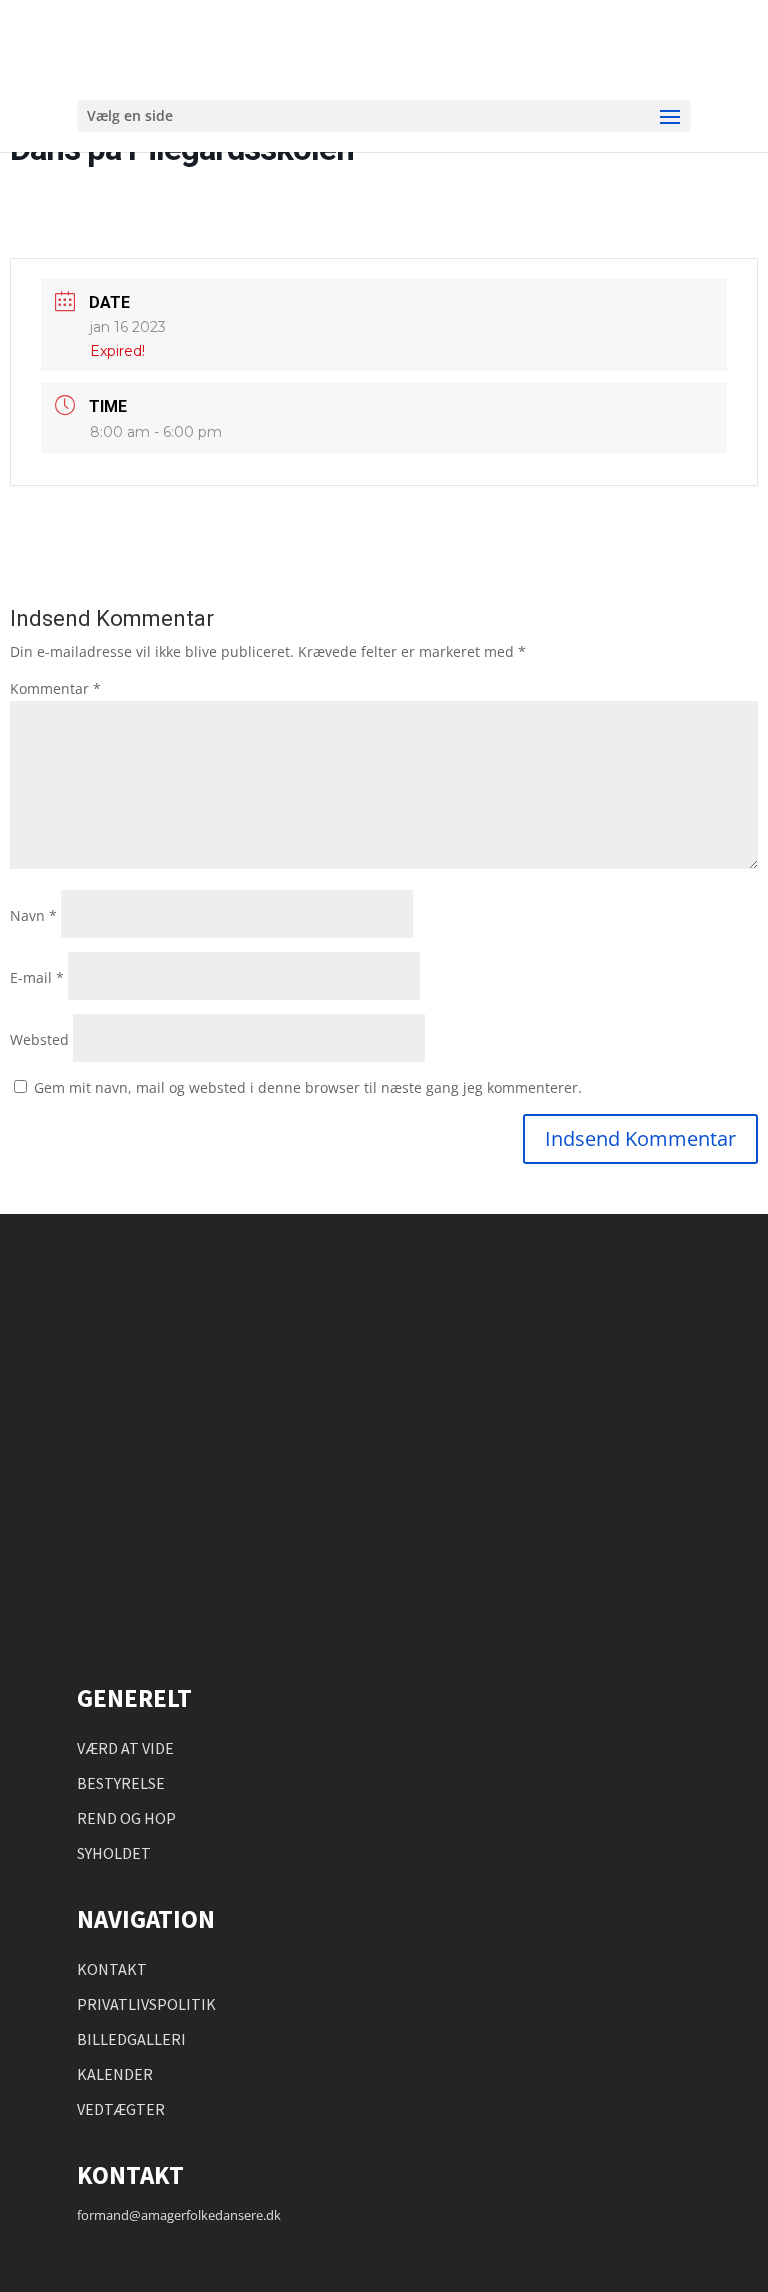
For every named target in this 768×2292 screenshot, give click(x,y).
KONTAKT (112, 1969)
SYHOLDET (114, 1853)
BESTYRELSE (121, 1783)
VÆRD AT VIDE (125, 1748)
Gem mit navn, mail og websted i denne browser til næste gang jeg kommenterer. (308, 1087)
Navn (33, 915)
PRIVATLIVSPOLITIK (146, 2004)
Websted (39, 1039)
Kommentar (55, 688)
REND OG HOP (126, 1818)
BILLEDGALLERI (131, 2039)
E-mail (37, 977)
